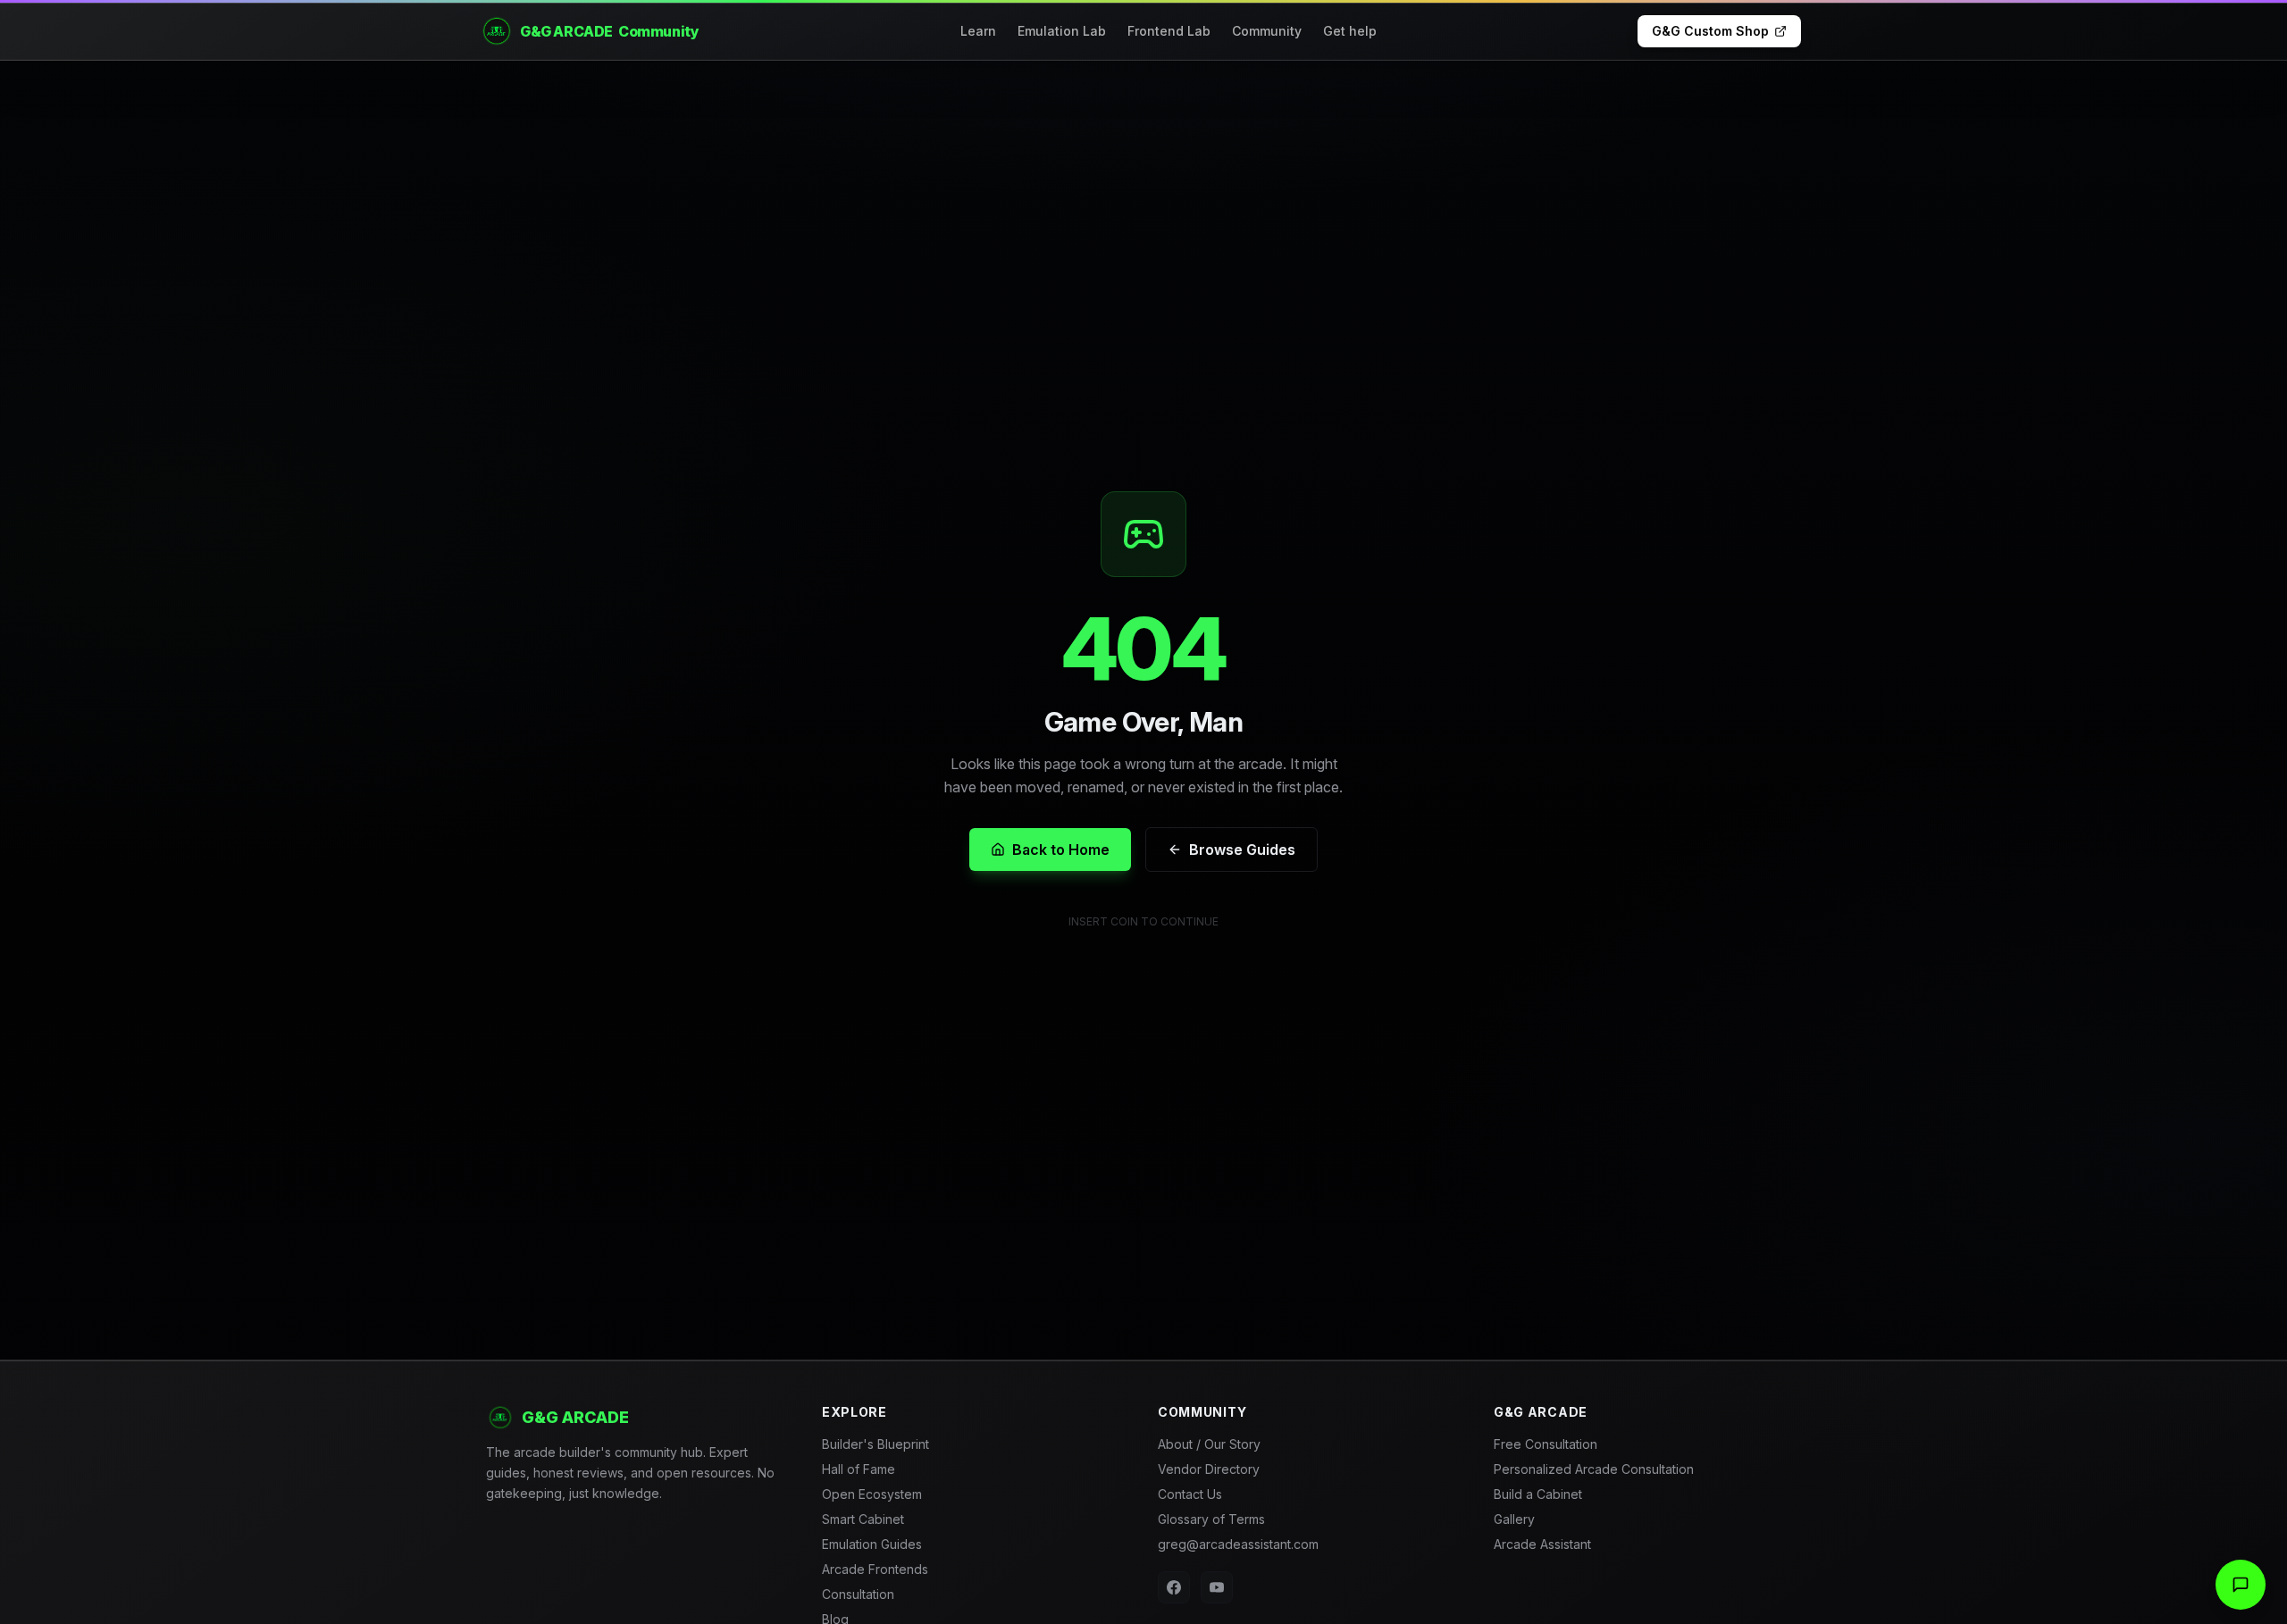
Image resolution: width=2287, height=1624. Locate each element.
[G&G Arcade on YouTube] (1217, 1587)
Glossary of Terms (1211, 1519)
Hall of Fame (859, 1469)
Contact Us (1190, 1494)
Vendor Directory (1209, 1469)
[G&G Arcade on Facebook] (1174, 1587)
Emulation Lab (1062, 31)
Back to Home (1061, 850)
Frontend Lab (1169, 31)
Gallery (1514, 1519)
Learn (978, 31)
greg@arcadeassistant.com (1238, 1544)
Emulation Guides (872, 1544)
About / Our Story (1209, 1444)
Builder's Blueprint (875, 1444)
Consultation (858, 1594)
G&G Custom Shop (1710, 31)
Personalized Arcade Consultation (1594, 1469)
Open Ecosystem (872, 1494)
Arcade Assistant (1542, 1544)
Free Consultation (1546, 1444)
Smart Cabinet (863, 1519)
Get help (1350, 31)
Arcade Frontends (875, 1569)
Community (1267, 31)
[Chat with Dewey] (2241, 1585)
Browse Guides (1242, 850)
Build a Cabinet (1538, 1494)
